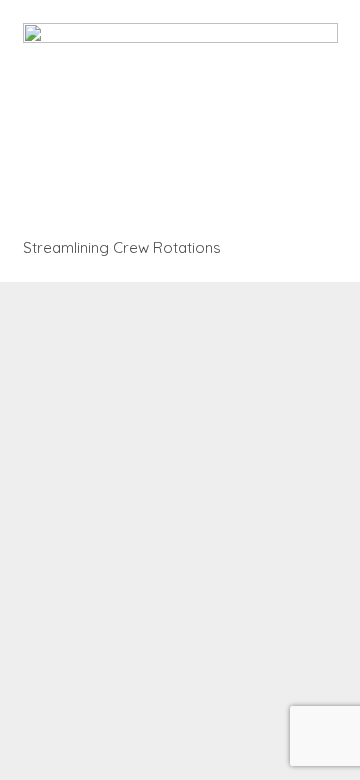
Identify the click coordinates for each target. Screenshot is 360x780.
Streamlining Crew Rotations (122, 247)
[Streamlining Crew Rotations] (180, 126)
